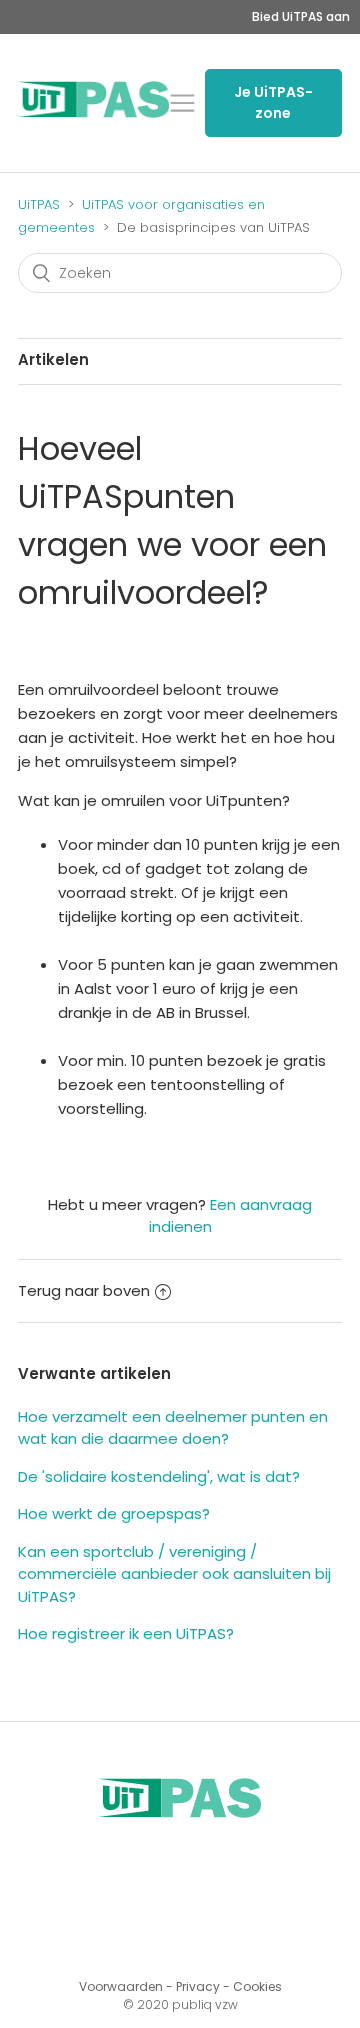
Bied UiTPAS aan (301, 16)
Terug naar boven (84, 1290)
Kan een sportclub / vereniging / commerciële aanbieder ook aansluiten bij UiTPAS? (174, 1574)
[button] (182, 103)
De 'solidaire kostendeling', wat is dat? (159, 1476)
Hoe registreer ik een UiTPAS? (126, 1633)
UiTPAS (39, 204)
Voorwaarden (121, 1986)
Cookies (257, 1986)
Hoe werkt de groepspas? (114, 1513)
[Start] (94, 112)
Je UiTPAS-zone (273, 102)
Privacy (198, 1986)
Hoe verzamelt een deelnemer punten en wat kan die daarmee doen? (173, 1428)
